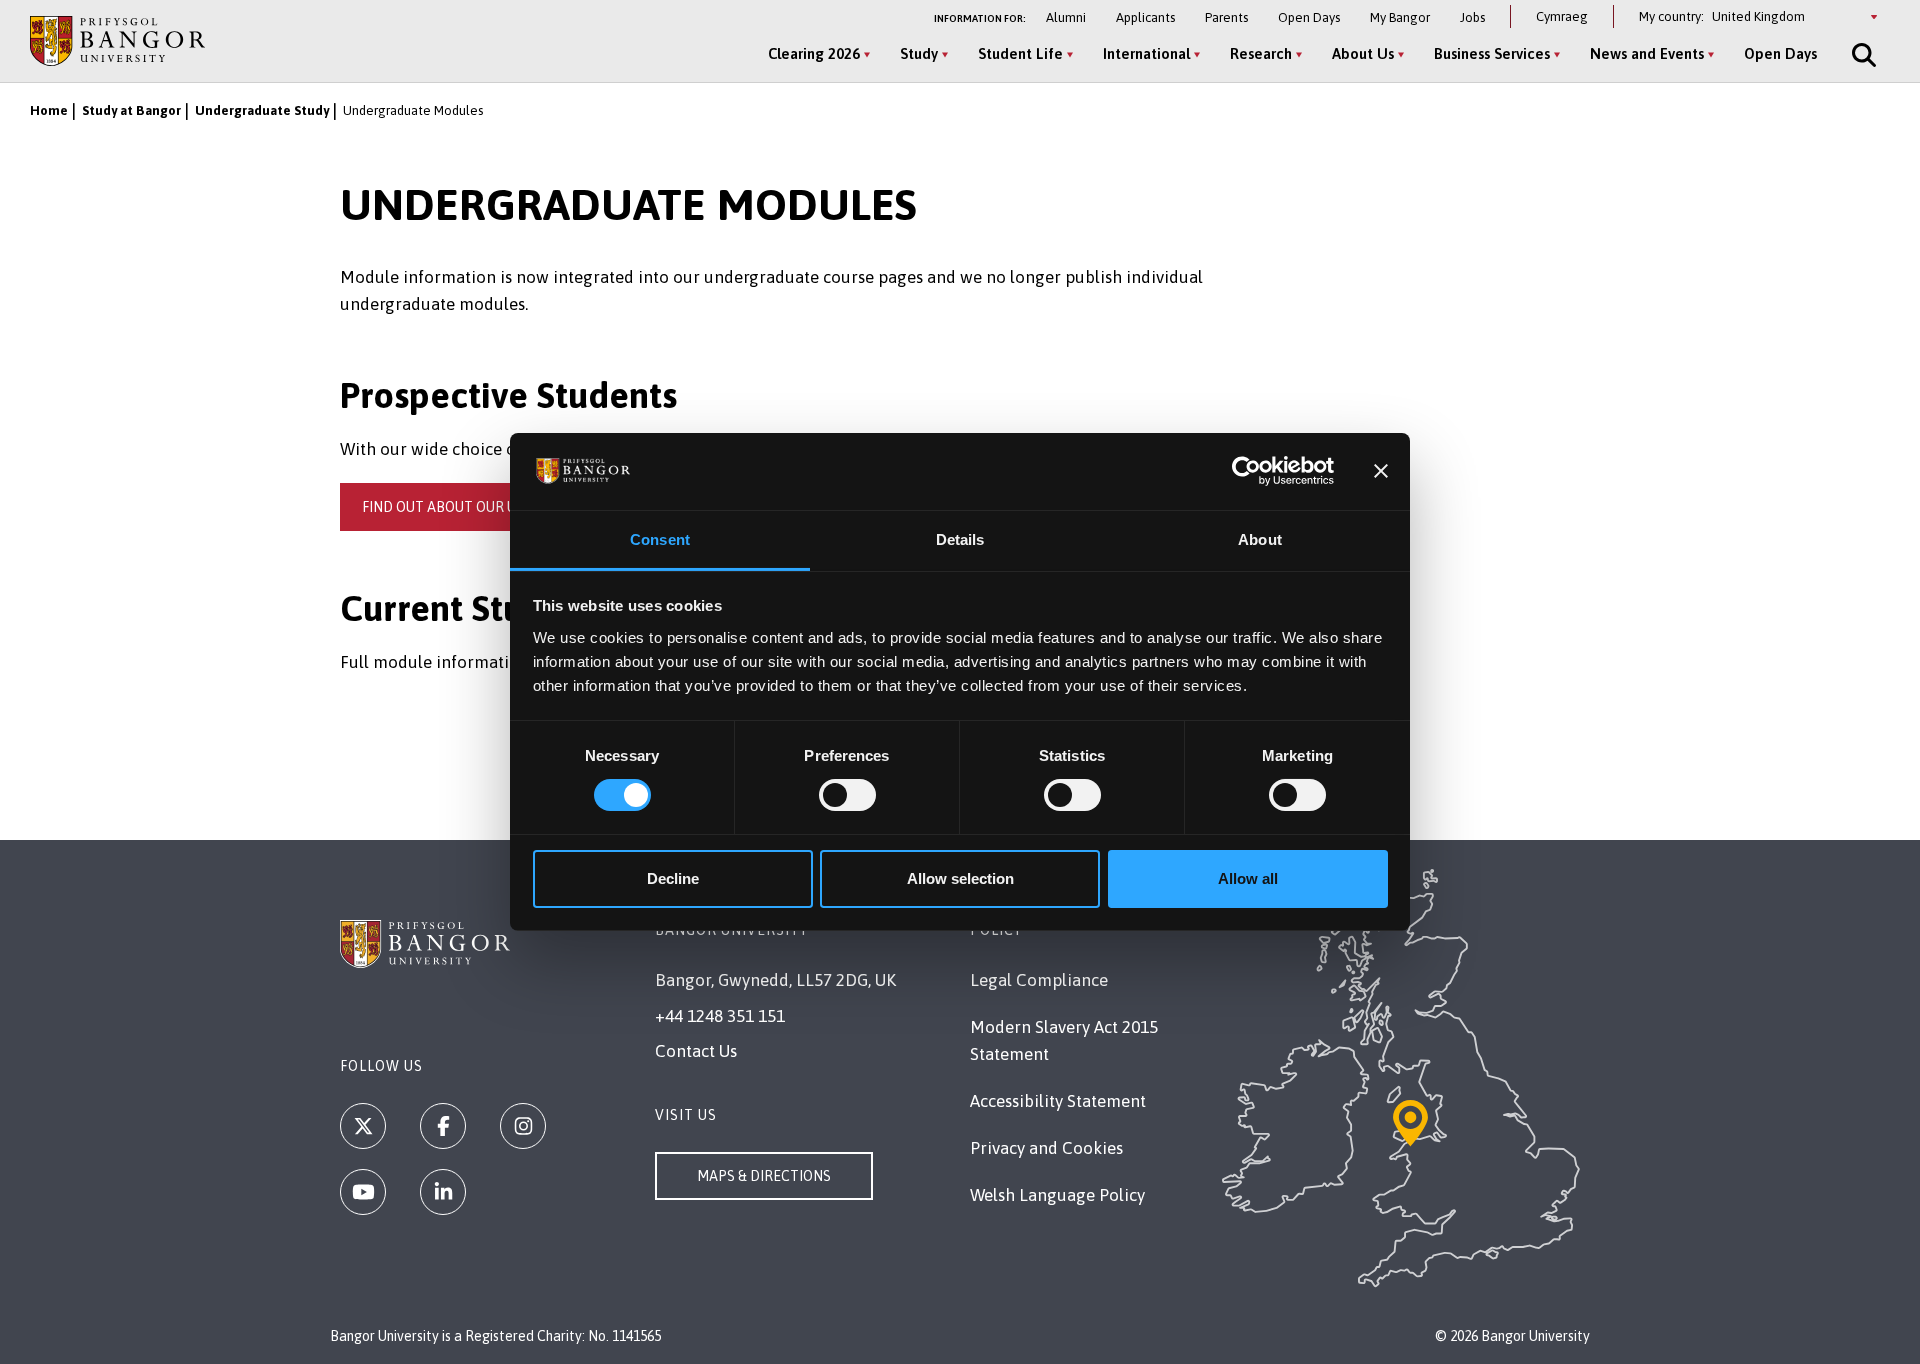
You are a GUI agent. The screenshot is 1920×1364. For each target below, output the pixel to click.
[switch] (847, 795)
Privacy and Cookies (1046, 1148)
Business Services (1492, 53)
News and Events (1647, 53)
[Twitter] (363, 1126)
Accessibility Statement (1058, 1101)
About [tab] (1260, 539)
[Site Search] (1862, 55)
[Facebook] (443, 1126)
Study (919, 53)
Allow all (1248, 878)
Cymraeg (1562, 16)
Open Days (1309, 17)
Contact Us (696, 1051)
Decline (673, 878)
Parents (1226, 17)
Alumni (1066, 17)
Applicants (1145, 17)
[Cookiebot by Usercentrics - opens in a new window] (1246, 471)
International (1146, 53)
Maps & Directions (764, 1176)
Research (1261, 53)
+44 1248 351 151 (720, 1016)
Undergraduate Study (262, 110)
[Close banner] (1381, 471)
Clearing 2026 (814, 53)
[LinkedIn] (443, 1192)
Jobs (1472, 17)
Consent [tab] (660, 539)
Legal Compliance (1039, 980)
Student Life (1020, 53)
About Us (1363, 53)
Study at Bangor (131, 110)
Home (49, 110)
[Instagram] (523, 1126)
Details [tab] (960, 539)
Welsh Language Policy (1057, 1195)
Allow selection (960, 878)
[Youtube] (363, 1192)
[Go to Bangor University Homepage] (117, 40)
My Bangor (1400, 17)
